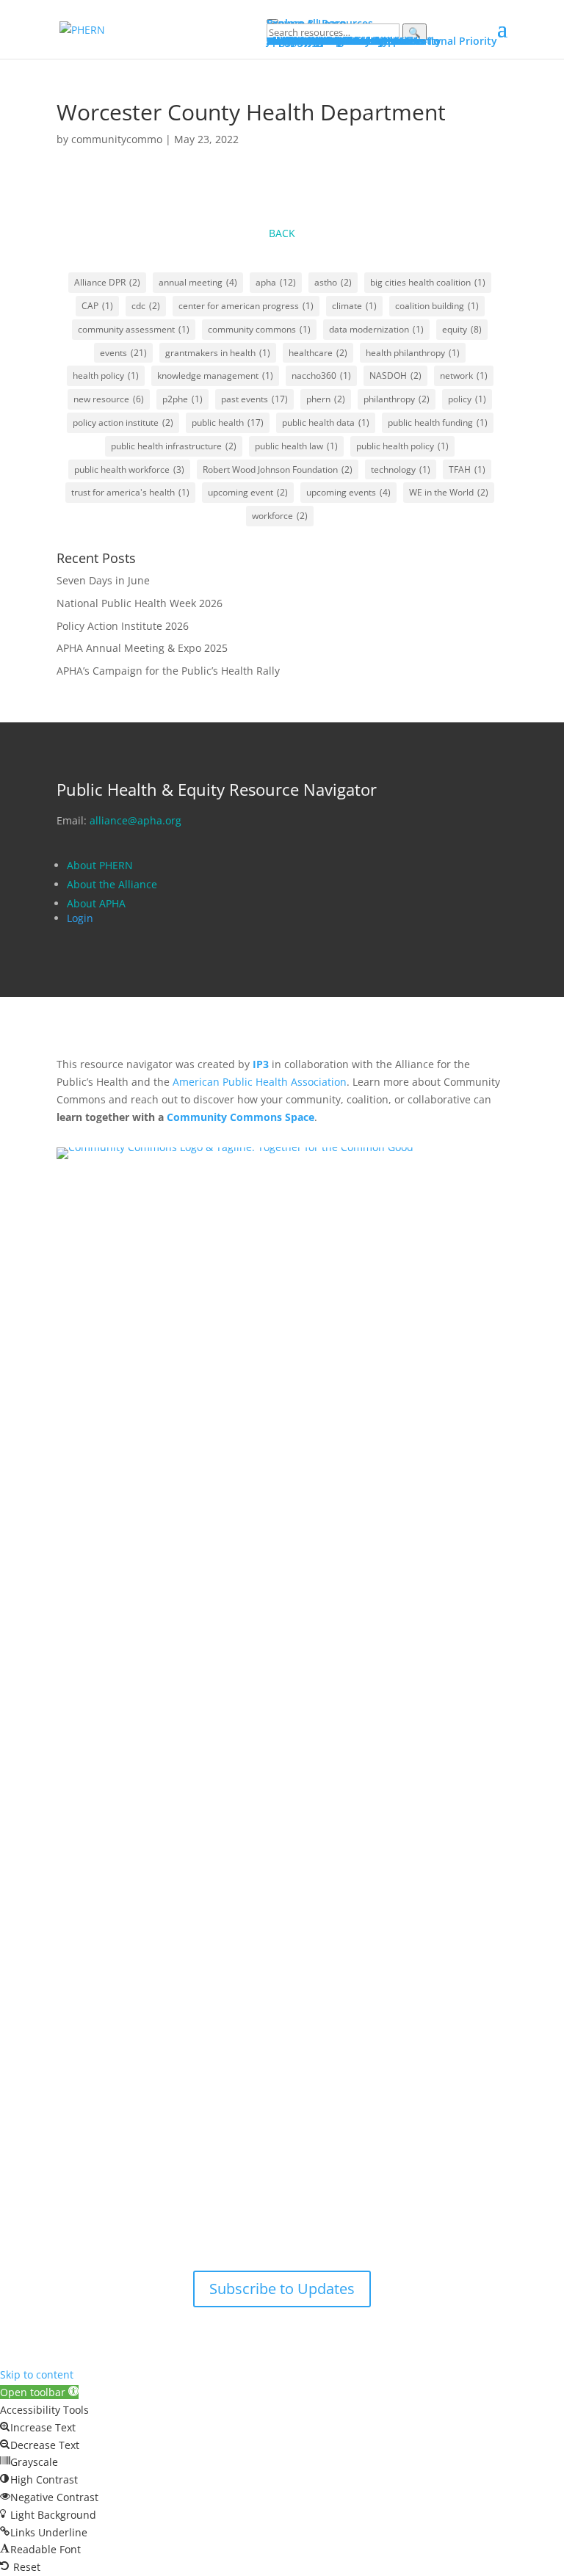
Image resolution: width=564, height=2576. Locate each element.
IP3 (261, 1064)
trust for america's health (130, 492)
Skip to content (37, 2374)
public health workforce (129, 469)
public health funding (438, 422)
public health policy (402, 446)
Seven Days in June (103, 580)
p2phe (182, 399)
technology (401, 469)
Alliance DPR (107, 282)
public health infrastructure (174, 446)
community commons (259, 329)
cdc (146, 306)
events (123, 353)
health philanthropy (413, 353)
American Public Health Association (260, 1082)
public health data (326, 422)
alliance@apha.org (135, 820)
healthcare (318, 353)
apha (276, 282)
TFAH (467, 469)
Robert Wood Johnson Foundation (278, 469)
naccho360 (321, 375)
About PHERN (100, 865)
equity (462, 329)
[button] (39, 2392)
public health (228, 422)
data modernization (376, 329)
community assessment (134, 329)
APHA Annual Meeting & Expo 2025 (142, 648)
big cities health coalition (428, 282)
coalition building (437, 306)
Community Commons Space (241, 1117)
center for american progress (246, 306)
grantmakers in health (218, 353)
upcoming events (348, 492)
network (464, 375)
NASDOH (395, 375)
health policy (106, 375)
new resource (109, 399)
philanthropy (397, 399)
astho (333, 282)
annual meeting (198, 282)
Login (80, 918)
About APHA (98, 903)
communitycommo (117, 139)
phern (326, 399)
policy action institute (123, 422)
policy (467, 399)
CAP (97, 306)
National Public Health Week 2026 (140, 603)
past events (254, 399)
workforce (280, 516)
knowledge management (215, 375)
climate (354, 306)
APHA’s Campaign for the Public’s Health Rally (168, 671)
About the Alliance (112, 884)
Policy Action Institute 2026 (123, 626)
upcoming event (248, 492)
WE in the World (449, 492)
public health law (296, 446)
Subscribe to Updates (282, 2289)
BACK (282, 233)
